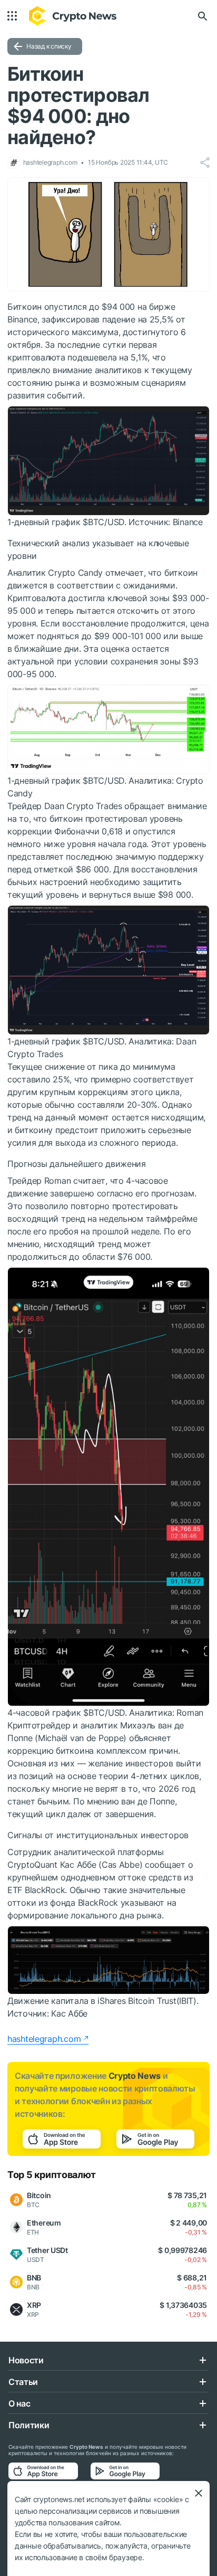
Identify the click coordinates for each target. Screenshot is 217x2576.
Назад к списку (49, 46)
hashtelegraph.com (44, 2039)
